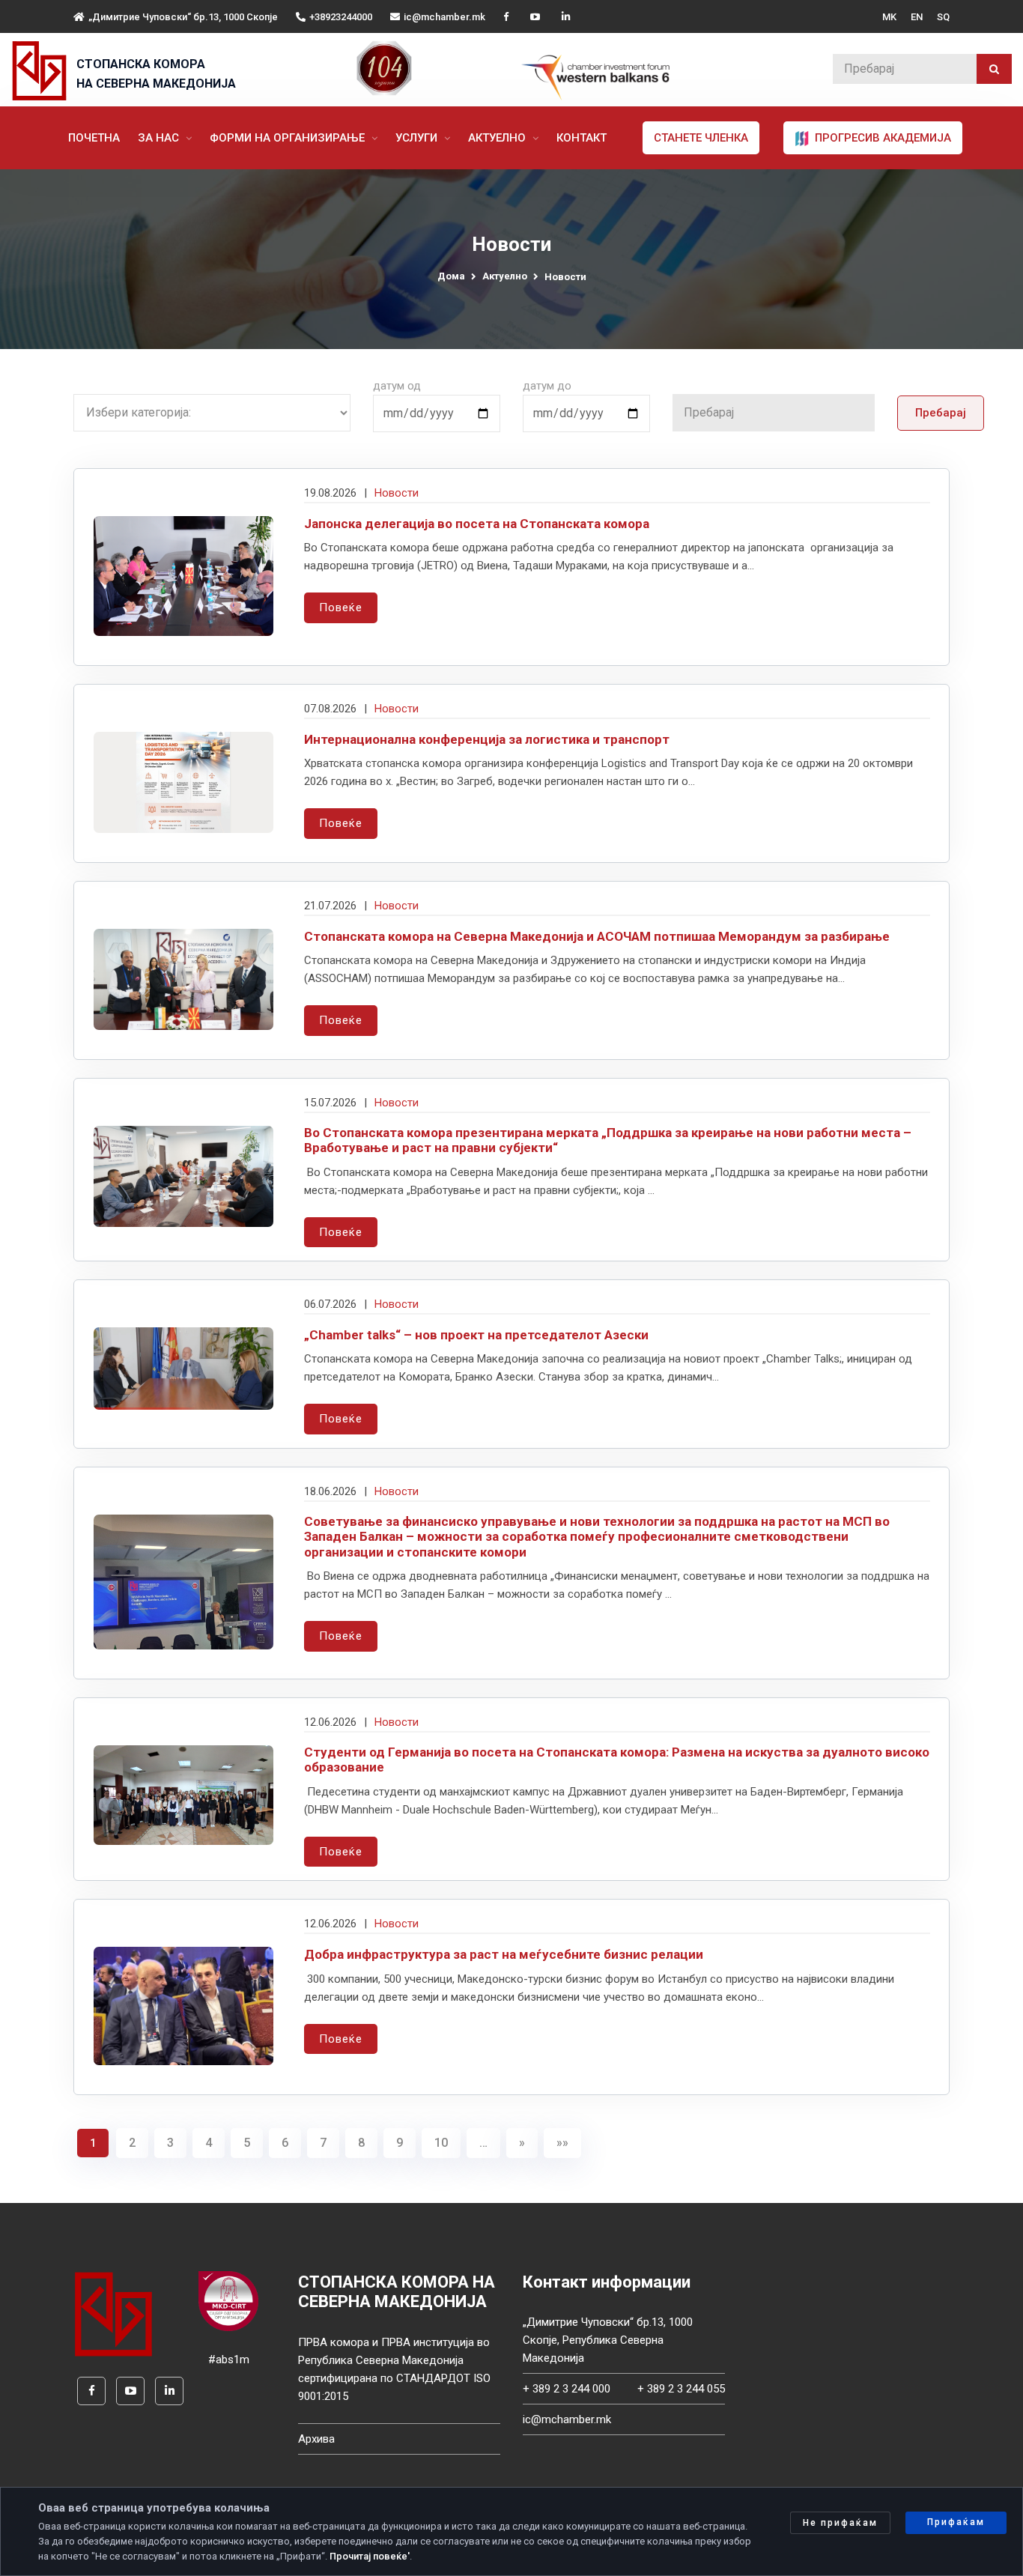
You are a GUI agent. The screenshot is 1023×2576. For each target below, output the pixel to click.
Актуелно (498, 138)
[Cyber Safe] (228, 2300)
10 (441, 2143)
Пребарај (941, 413)
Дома (451, 276)
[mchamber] (43, 71)
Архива (316, 2439)
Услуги (418, 138)
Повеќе (341, 607)
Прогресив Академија (881, 138)
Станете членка (701, 138)
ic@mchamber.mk (444, 17)
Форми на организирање (289, 138)
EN (917, 17)
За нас (160, 138)
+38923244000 (341, 17)
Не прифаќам (840, 2523)
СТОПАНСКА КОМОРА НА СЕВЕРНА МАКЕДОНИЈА (156, 74)
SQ (943, 17)
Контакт (582, 138)
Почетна (94, 138)
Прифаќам (956, 2522)
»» (562, 2143)
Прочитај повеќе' (370, 2556)
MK (889, 17)
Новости (397, 493)
